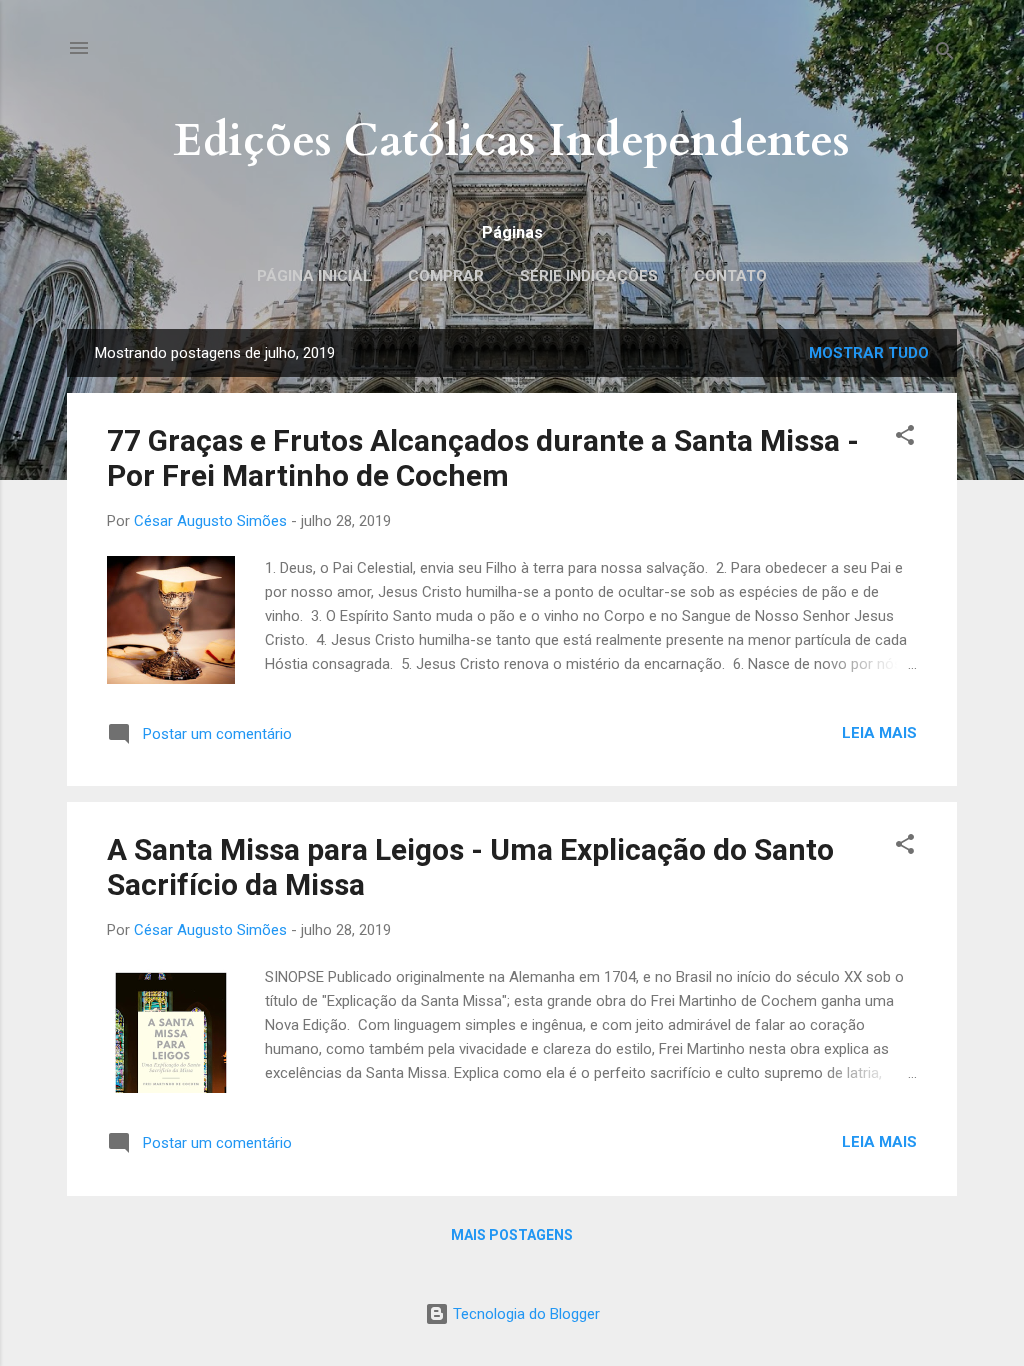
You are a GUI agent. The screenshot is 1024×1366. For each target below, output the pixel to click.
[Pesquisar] (945, 54)
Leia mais (879, 733)
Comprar (446, 276)
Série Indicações (589, 276)
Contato (730, 276)
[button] (905, 438)
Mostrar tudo (869, 353)
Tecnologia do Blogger (524, 1314)
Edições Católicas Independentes (512, 140)
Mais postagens (512, 1235)
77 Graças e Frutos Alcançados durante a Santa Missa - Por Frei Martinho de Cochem (483, 458)
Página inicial (314, 276)
